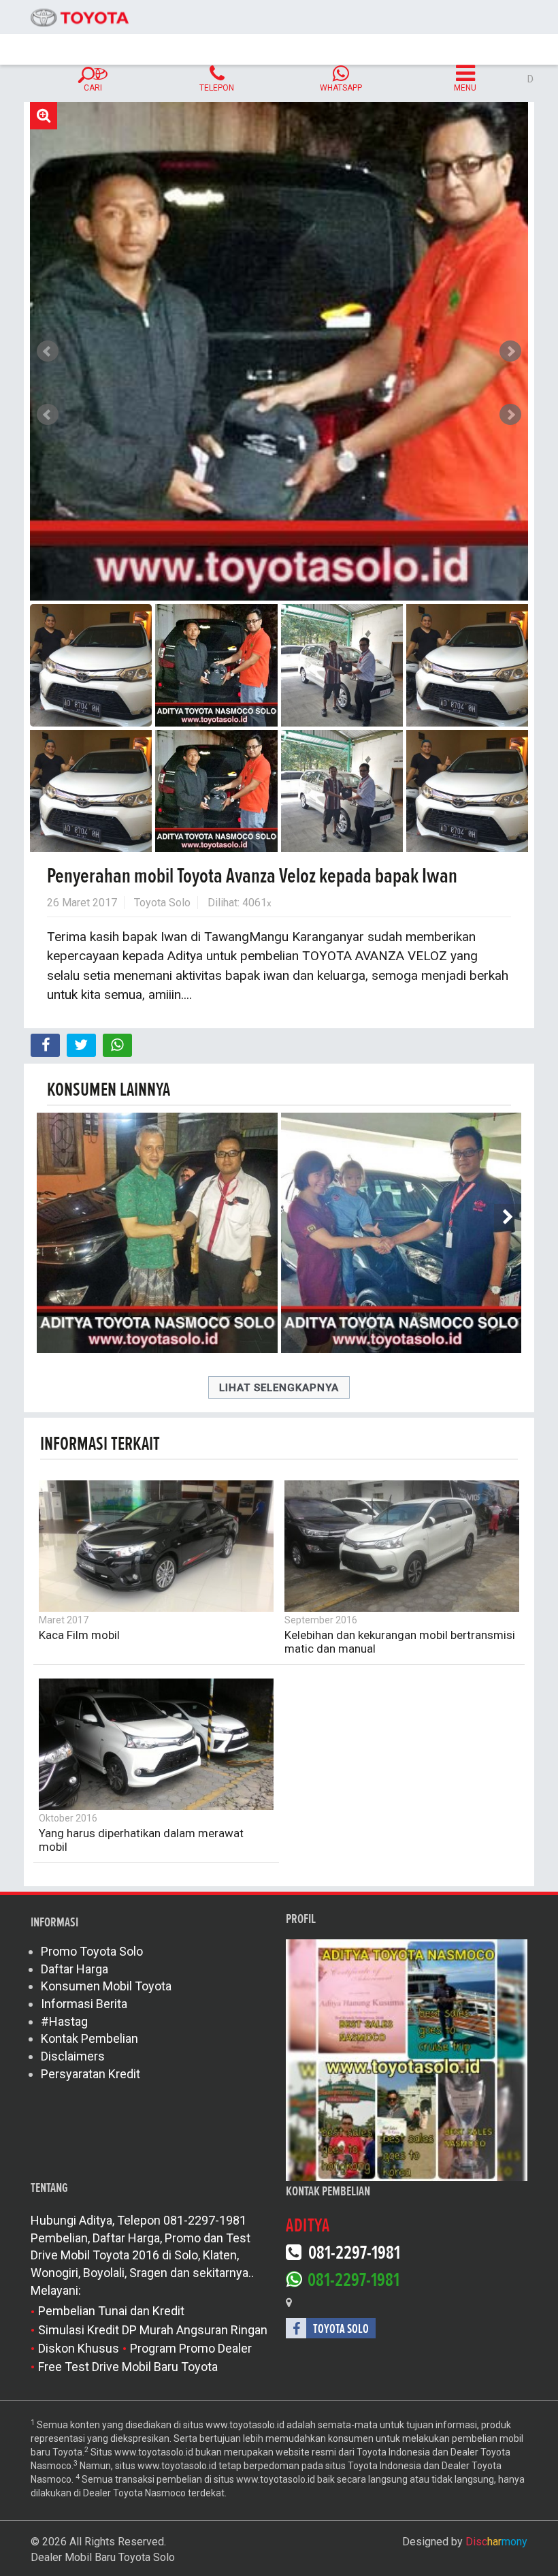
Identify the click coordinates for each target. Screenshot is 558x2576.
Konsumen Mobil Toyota (106, 1986)
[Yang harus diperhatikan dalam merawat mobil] (156, 1744)
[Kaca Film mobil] (156, 1546)
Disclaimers (73, 2056)
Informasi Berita (84, 2004)
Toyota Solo (162, 903)
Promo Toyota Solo (92, 1951)
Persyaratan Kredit (91, 2074)
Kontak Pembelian (89, 2038)
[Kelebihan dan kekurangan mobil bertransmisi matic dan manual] (402, 1546)
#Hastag (64, 2021)
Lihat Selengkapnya (279, 1388)
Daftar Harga (75, 1969)
